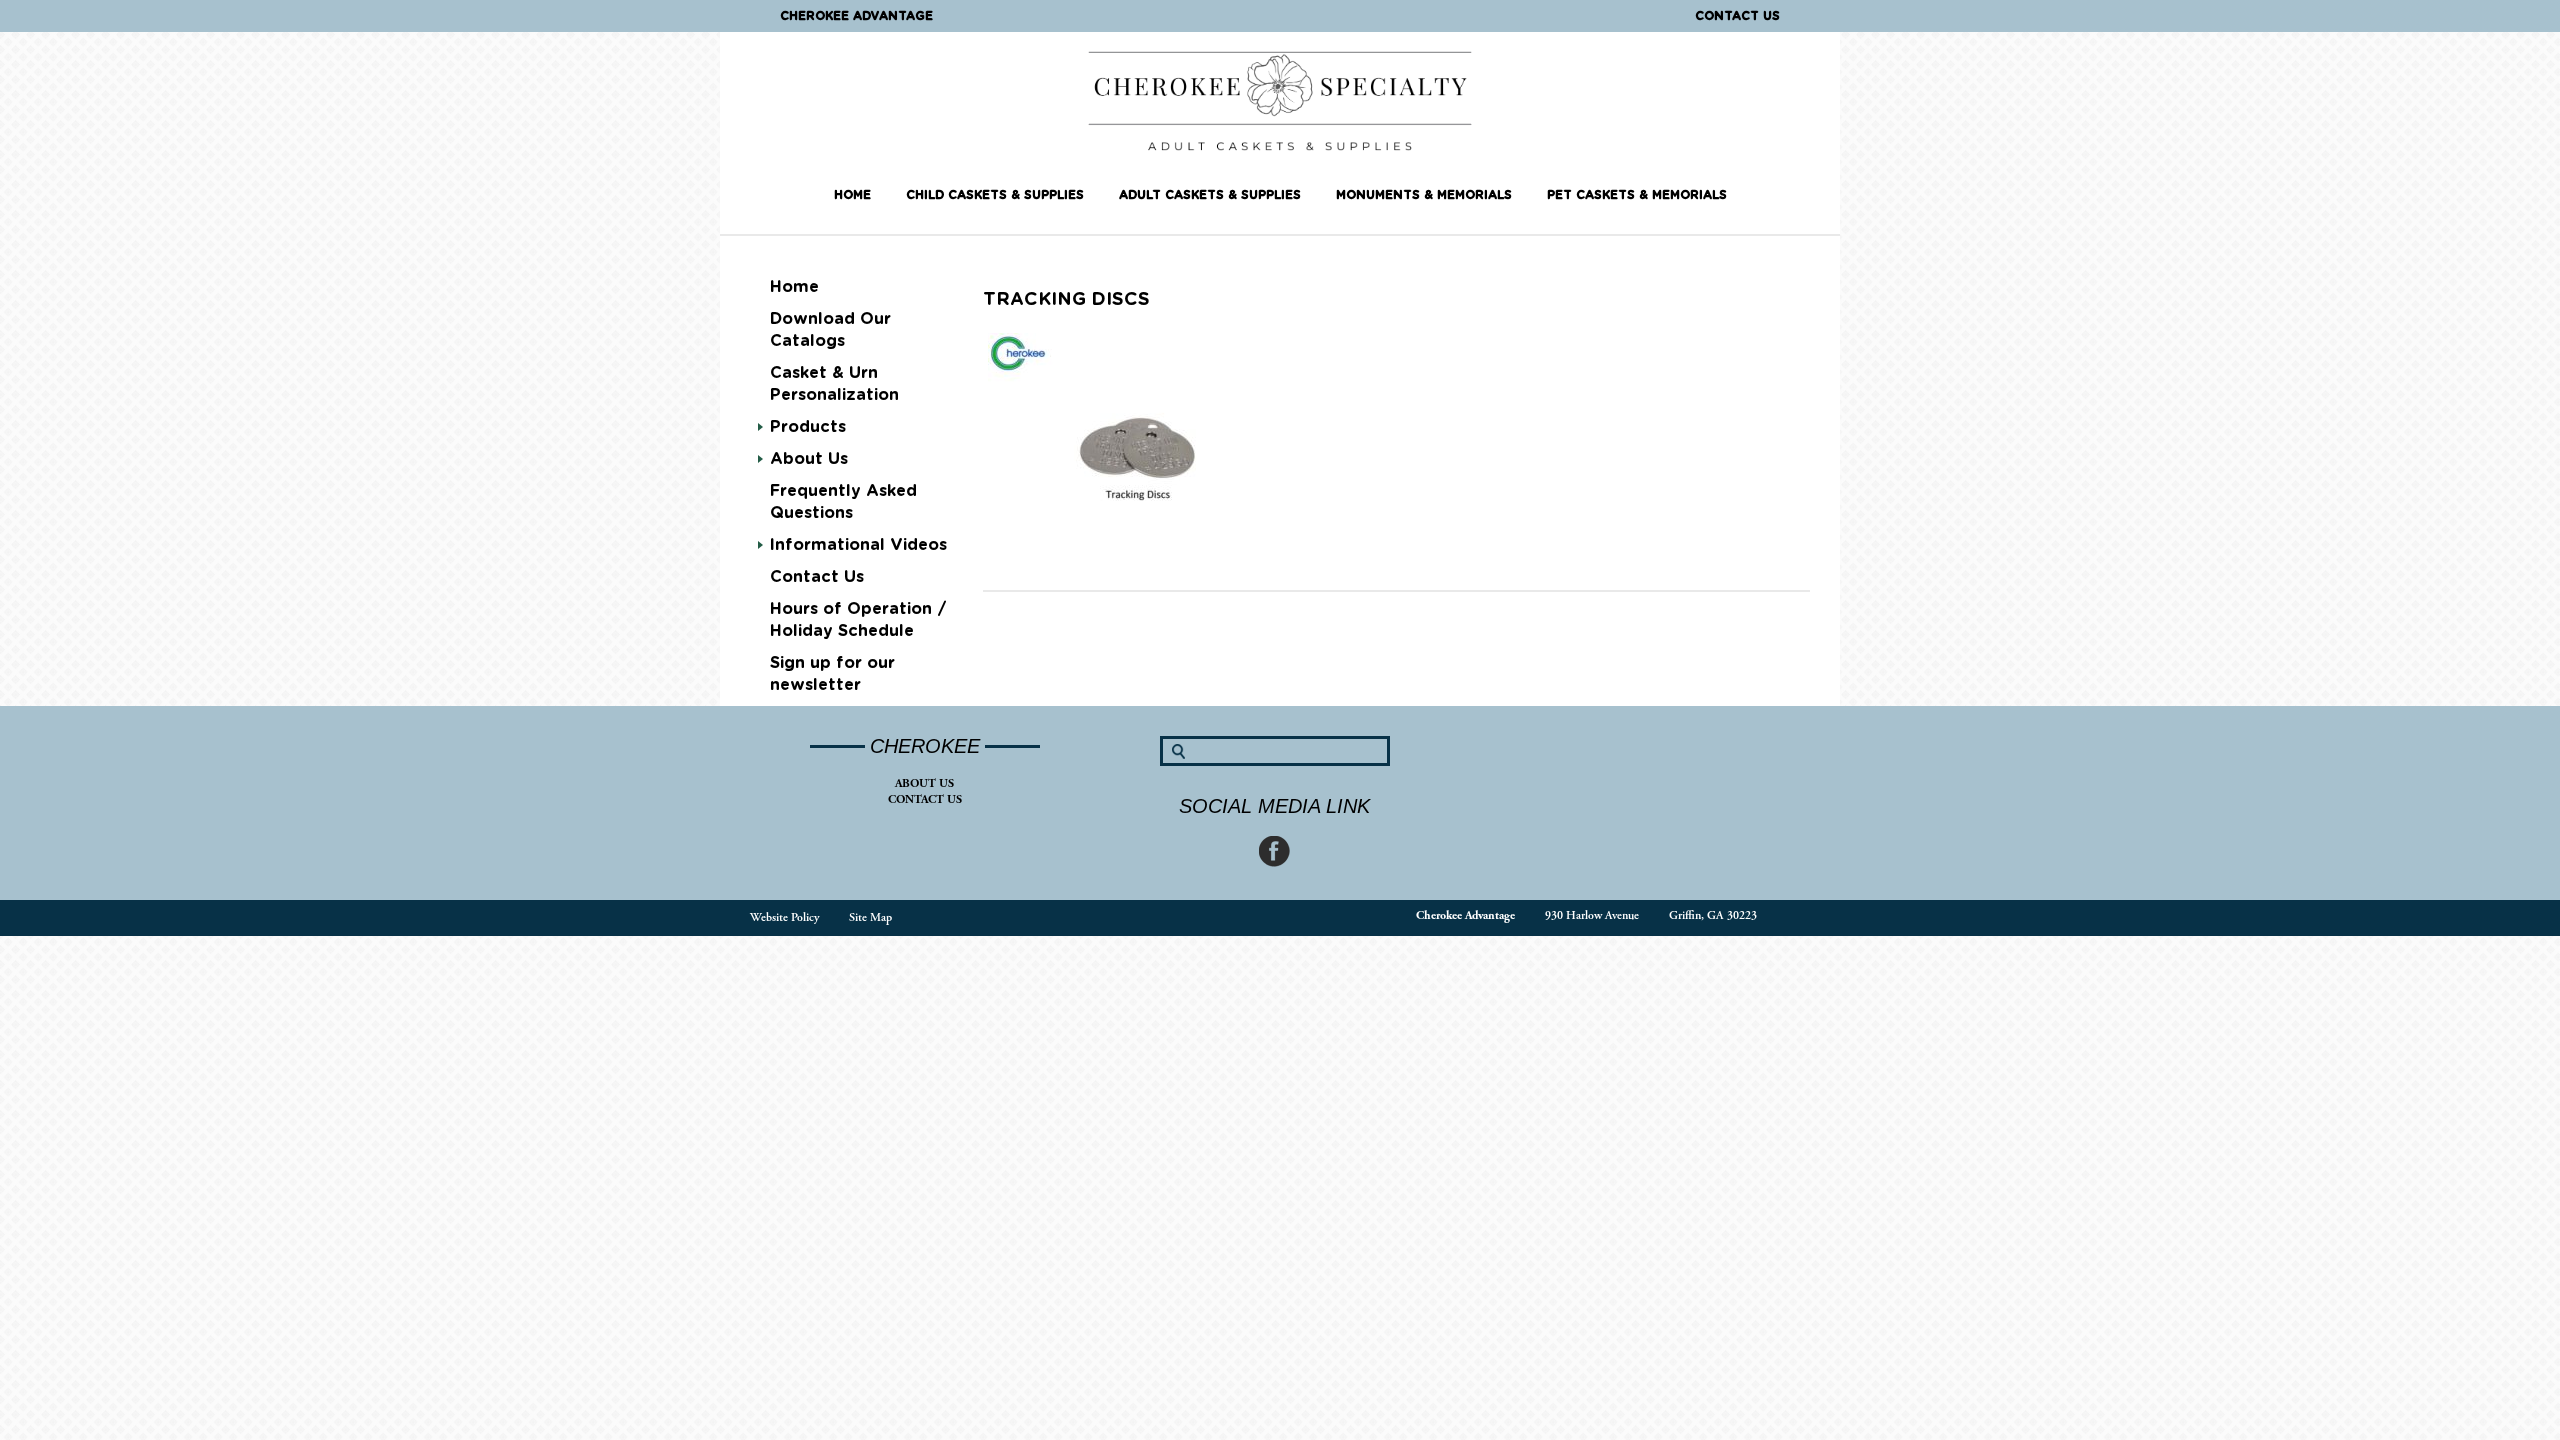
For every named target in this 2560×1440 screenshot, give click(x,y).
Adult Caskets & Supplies (1210, 195)
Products (808, 427)
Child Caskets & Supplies (995, 195)
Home (852, 195)
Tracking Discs (1066, 300)
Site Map (870, 917)
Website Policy (784, 917)
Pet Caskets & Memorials (1637, 195)
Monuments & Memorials (1424, 195)
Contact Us (1737, 16)
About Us (924, 783)
